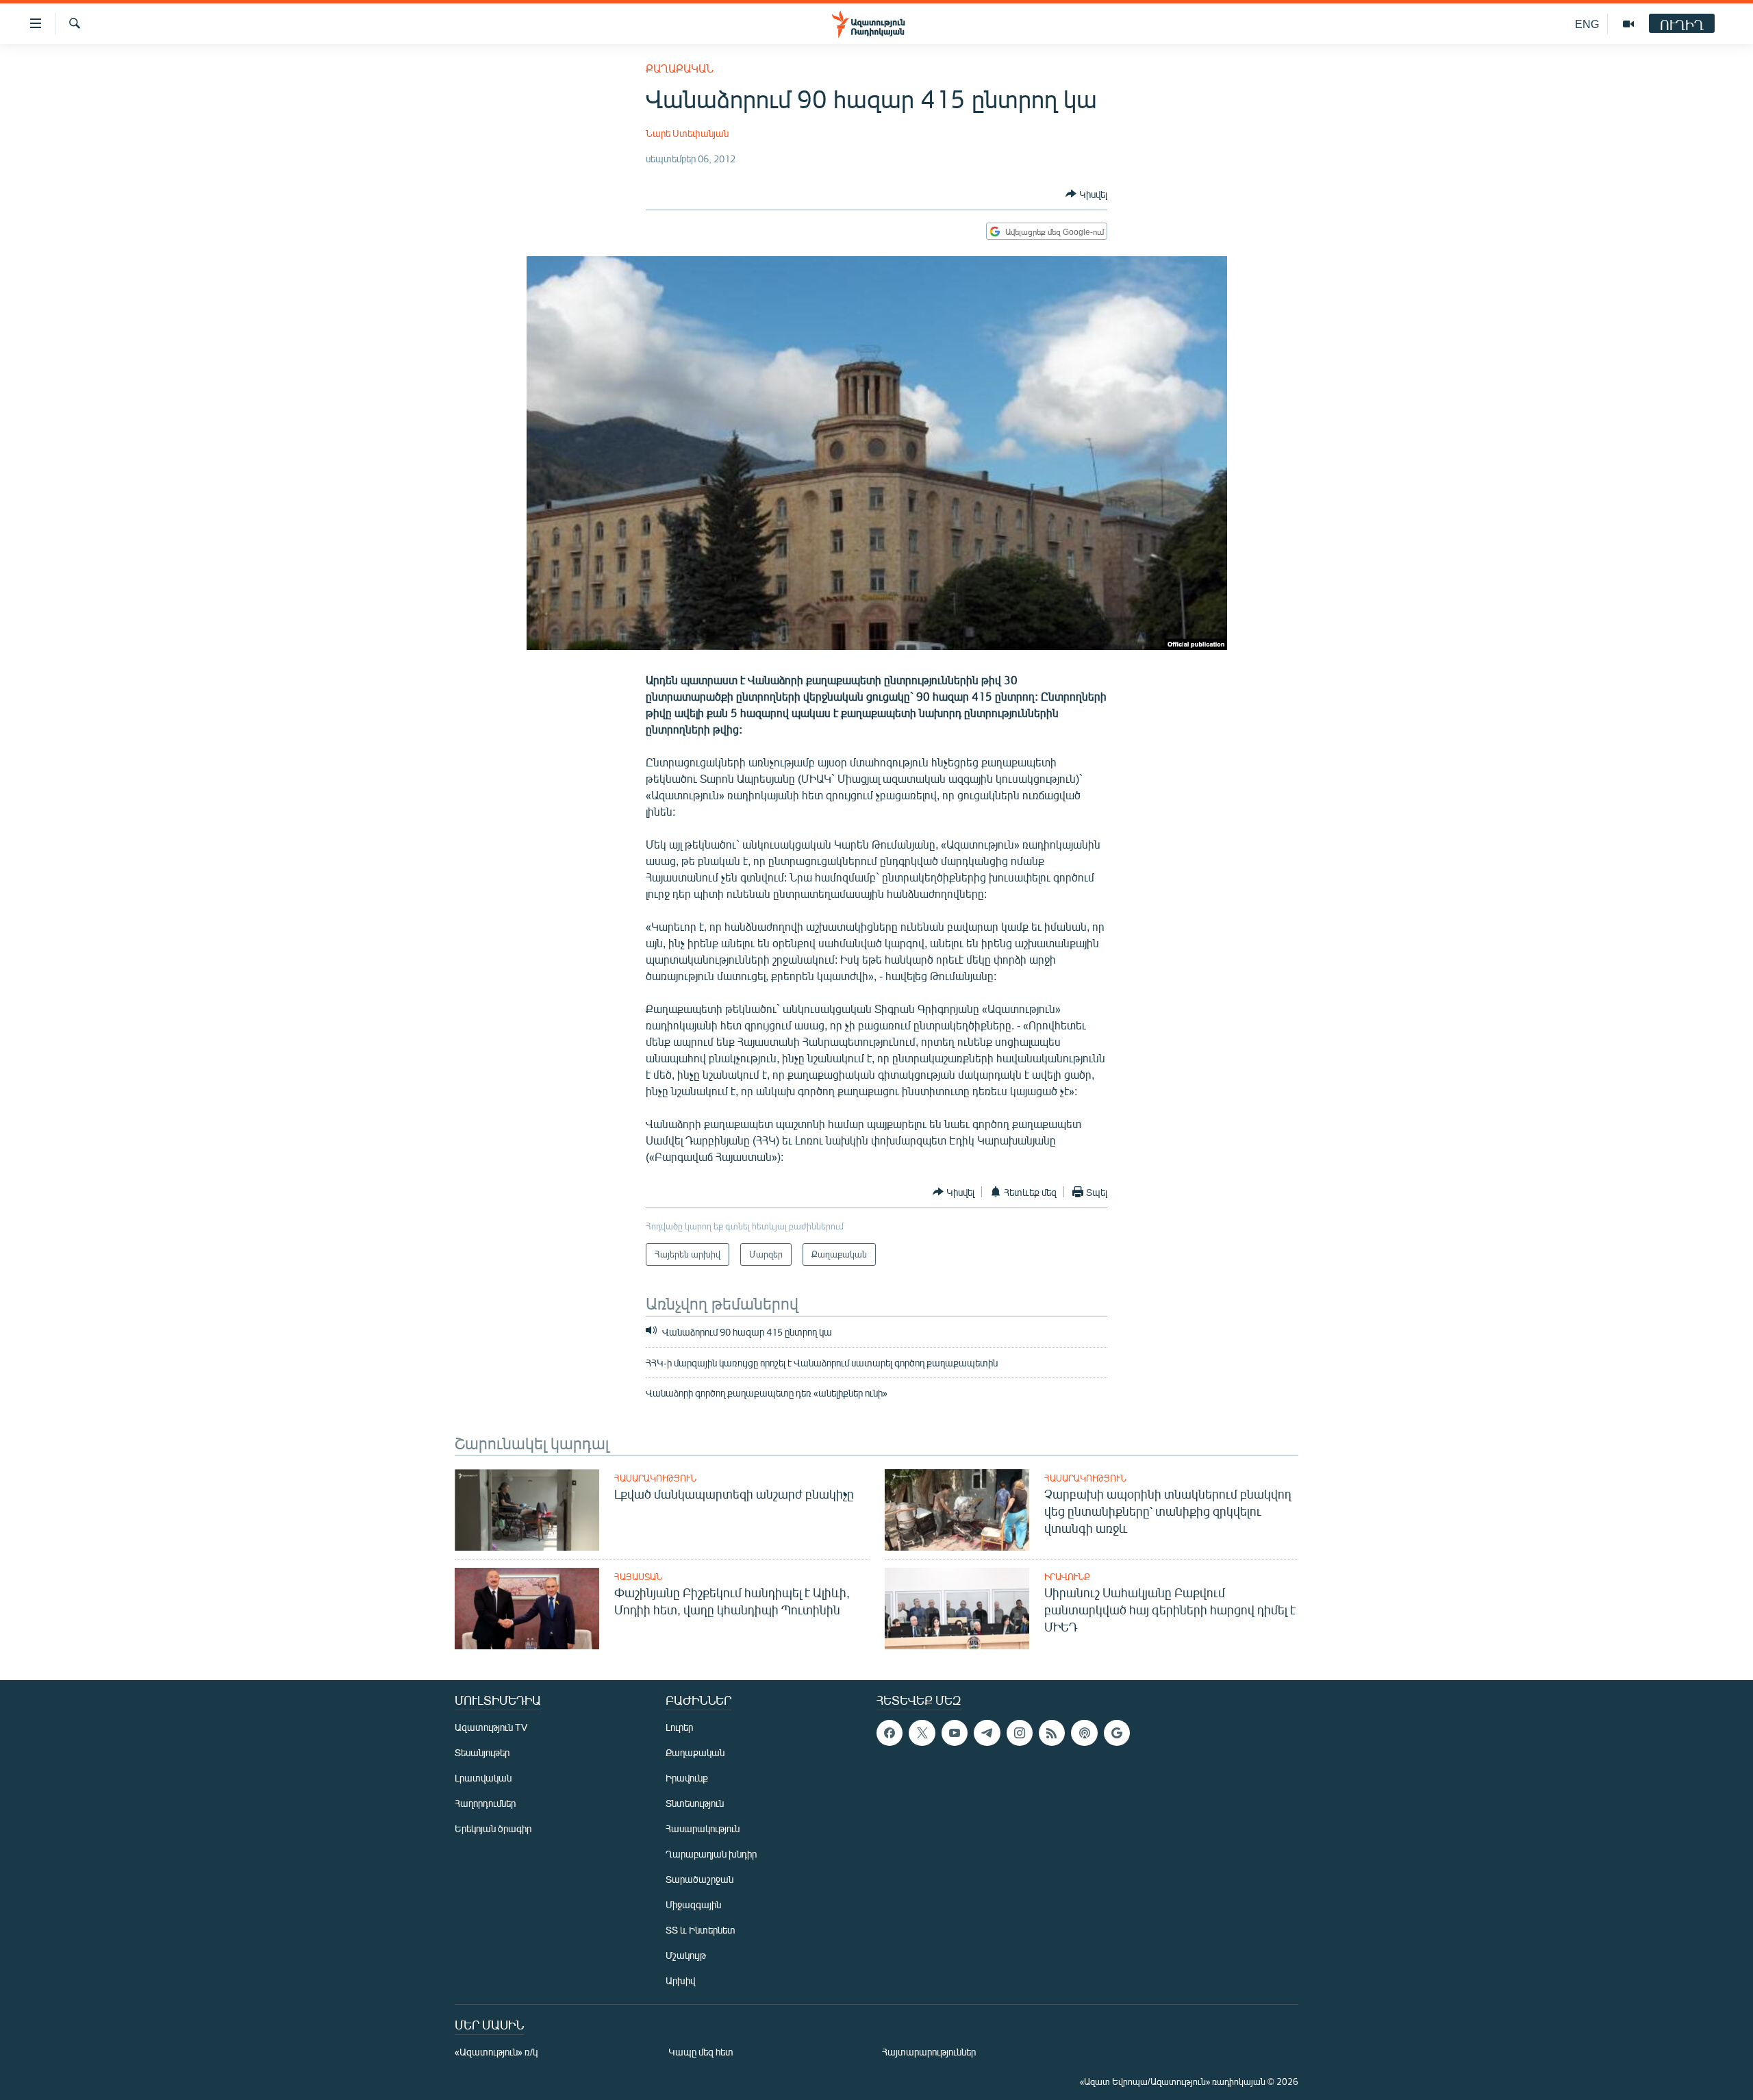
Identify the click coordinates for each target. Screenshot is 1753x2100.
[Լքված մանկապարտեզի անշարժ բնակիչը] (527, 1510)
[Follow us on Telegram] (987, 1733)
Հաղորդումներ (485, 1803)
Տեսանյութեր (482, 1752)
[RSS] (1052, 1733)
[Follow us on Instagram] (1020, 1733)
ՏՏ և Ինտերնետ (701, 1930)
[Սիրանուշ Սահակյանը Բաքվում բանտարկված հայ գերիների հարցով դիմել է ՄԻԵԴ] (957, 1609)
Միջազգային (693, 1904)
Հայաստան (638, 1577)
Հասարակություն (655, 1478)
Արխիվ (680, 1980)
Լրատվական (483, 1778)
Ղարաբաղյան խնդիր (711, 1854)
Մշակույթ (686, 1955)
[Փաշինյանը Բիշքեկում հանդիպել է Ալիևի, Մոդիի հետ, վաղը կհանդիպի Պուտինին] (527, 1609)
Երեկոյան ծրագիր (493, 1828)
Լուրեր (679, 1727)
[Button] (1086, 194)
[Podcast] (1084, 1733)
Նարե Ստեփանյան (687, 133)
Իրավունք (1067, 1577)
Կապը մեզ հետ (701, 2052)
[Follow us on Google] (1117, 1733)
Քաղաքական (680, 68)
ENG (1587, 24)
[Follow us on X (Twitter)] (922, 1733)
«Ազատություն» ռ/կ (496, 2052)
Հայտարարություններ (929, 2052)
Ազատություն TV (491, 1727)
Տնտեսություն (695, 1803)
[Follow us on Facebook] (890, 1733)
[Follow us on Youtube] (955, 1733)
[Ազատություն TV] (1628, 24)
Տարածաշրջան (699, 1879)
